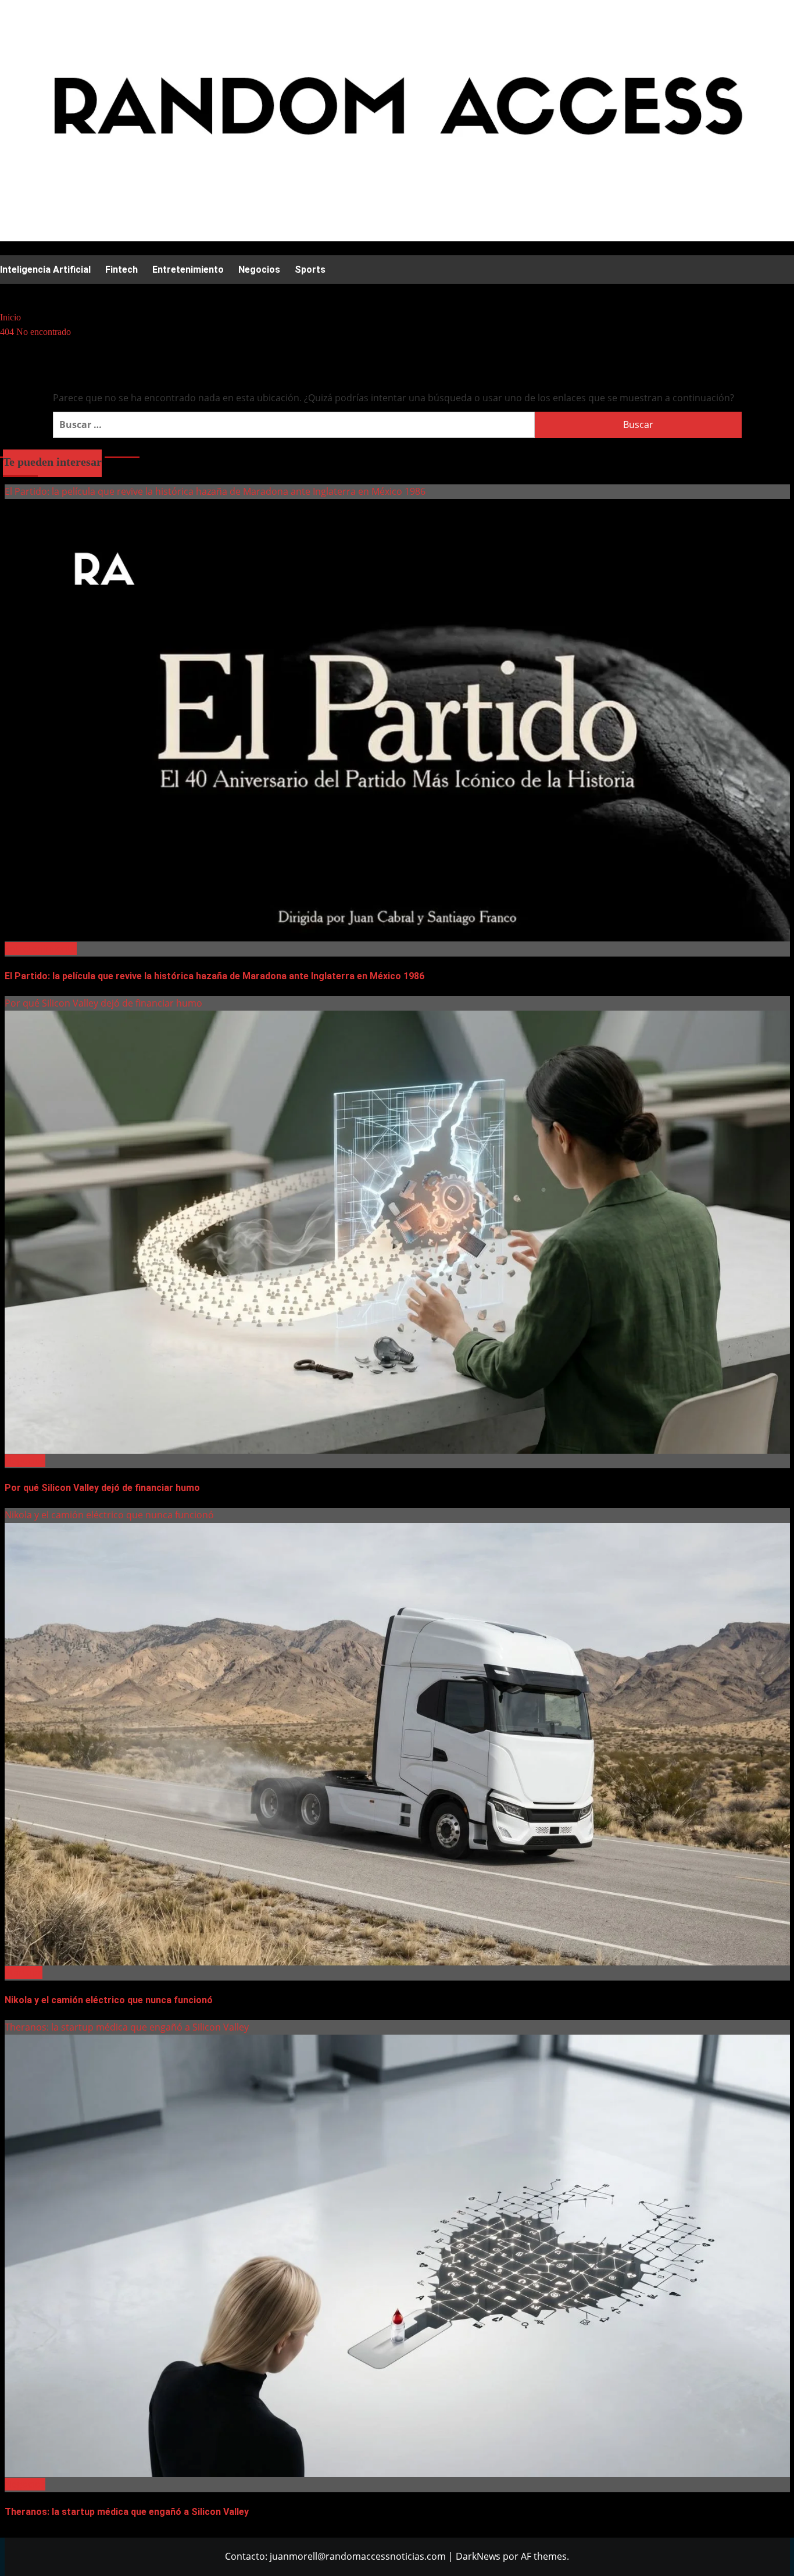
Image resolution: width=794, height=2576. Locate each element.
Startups (24, 1972)
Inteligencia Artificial (45, 270)
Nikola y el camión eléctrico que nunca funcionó (109, 1515)
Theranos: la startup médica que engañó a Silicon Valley (127, 2027)
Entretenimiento (188, 270)
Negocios (259, 270)
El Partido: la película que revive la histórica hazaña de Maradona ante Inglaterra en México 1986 (215, 491)
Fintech (121, 270)
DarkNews (478, 2556)
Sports (310, 270)
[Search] (7, 294)
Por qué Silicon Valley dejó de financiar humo (103, 1003)
